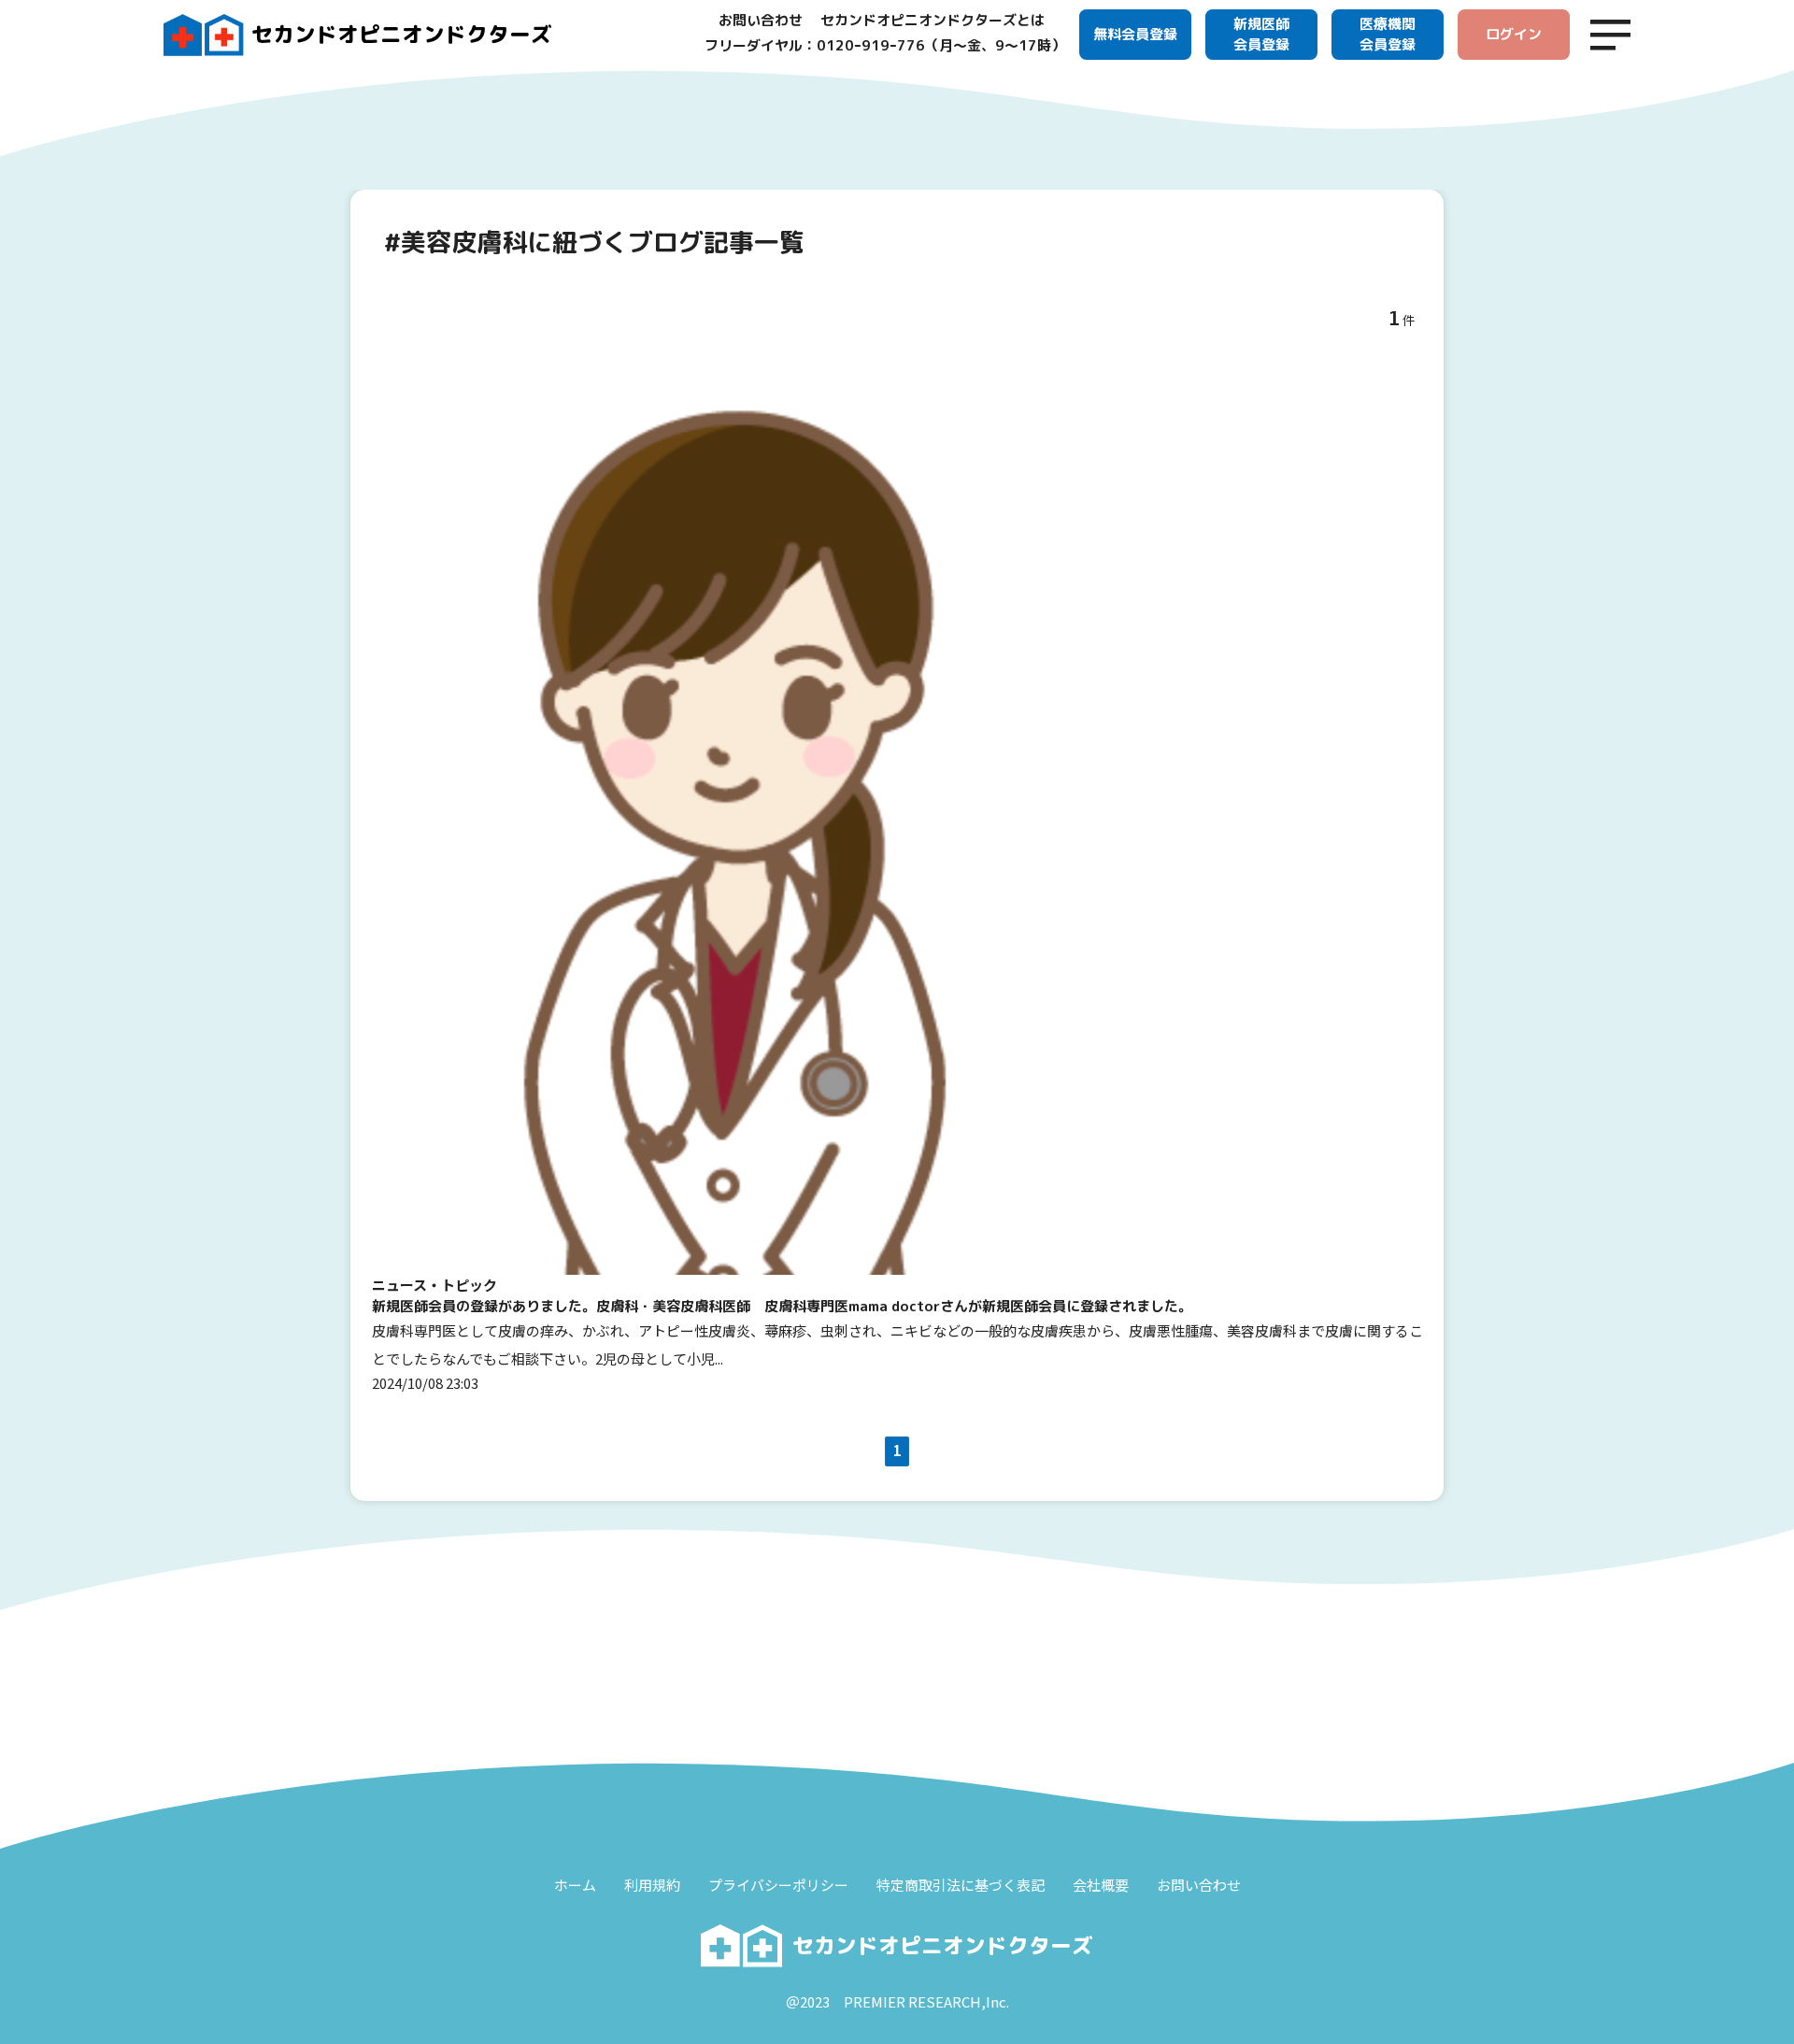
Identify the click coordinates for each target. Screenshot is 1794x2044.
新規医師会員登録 (1261, 35)
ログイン (1514, 34)
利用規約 (652, 1885)
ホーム (575, 1885)
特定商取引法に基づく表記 (961, 1885)
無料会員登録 (1135, 34)
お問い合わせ (761, 20)
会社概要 (1101, 1885)
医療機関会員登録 (1388, 35)
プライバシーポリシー (778, 1885)
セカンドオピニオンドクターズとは (933, 20)
